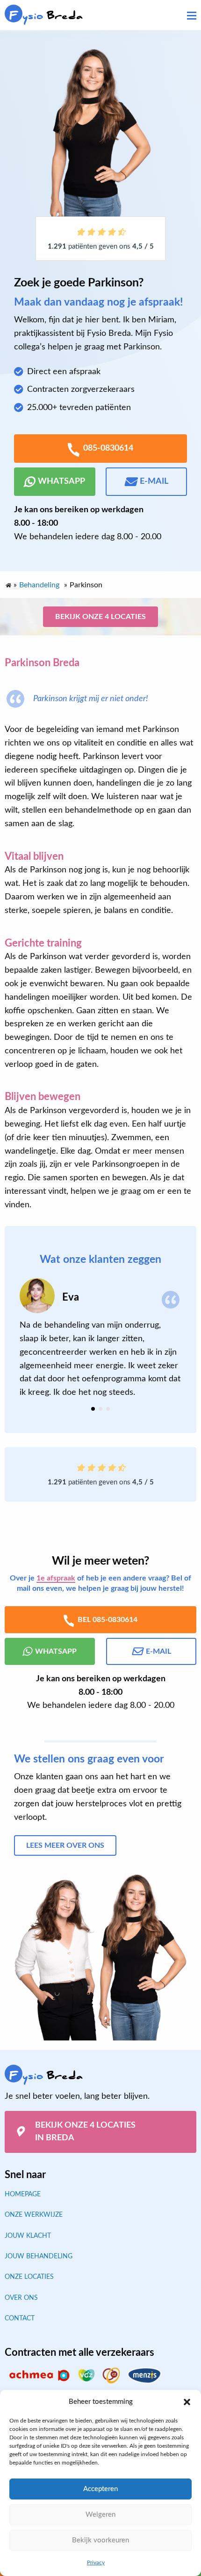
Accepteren (100, 2489)
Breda (46, 16)
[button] (187, 2402)
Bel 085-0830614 (108, 1619)
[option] (100, 1339)
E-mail (154, 481)
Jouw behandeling (39, 2256)
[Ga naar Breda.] (8, 583)
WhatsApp (61, 481)
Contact (20, 2318)
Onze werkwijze (34, 2215)
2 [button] (100, 1409)
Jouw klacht (28, 2235)
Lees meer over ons (65, 1845)
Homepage (23, 2194)
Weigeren (100, 2515)
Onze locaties (29, 2277)
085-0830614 (108, 448)
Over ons (21, 2298)
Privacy (96, 2562)
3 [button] (108, 1409)
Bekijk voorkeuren (100, 2540)
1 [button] (93, 1409)
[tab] (93, 1409)
